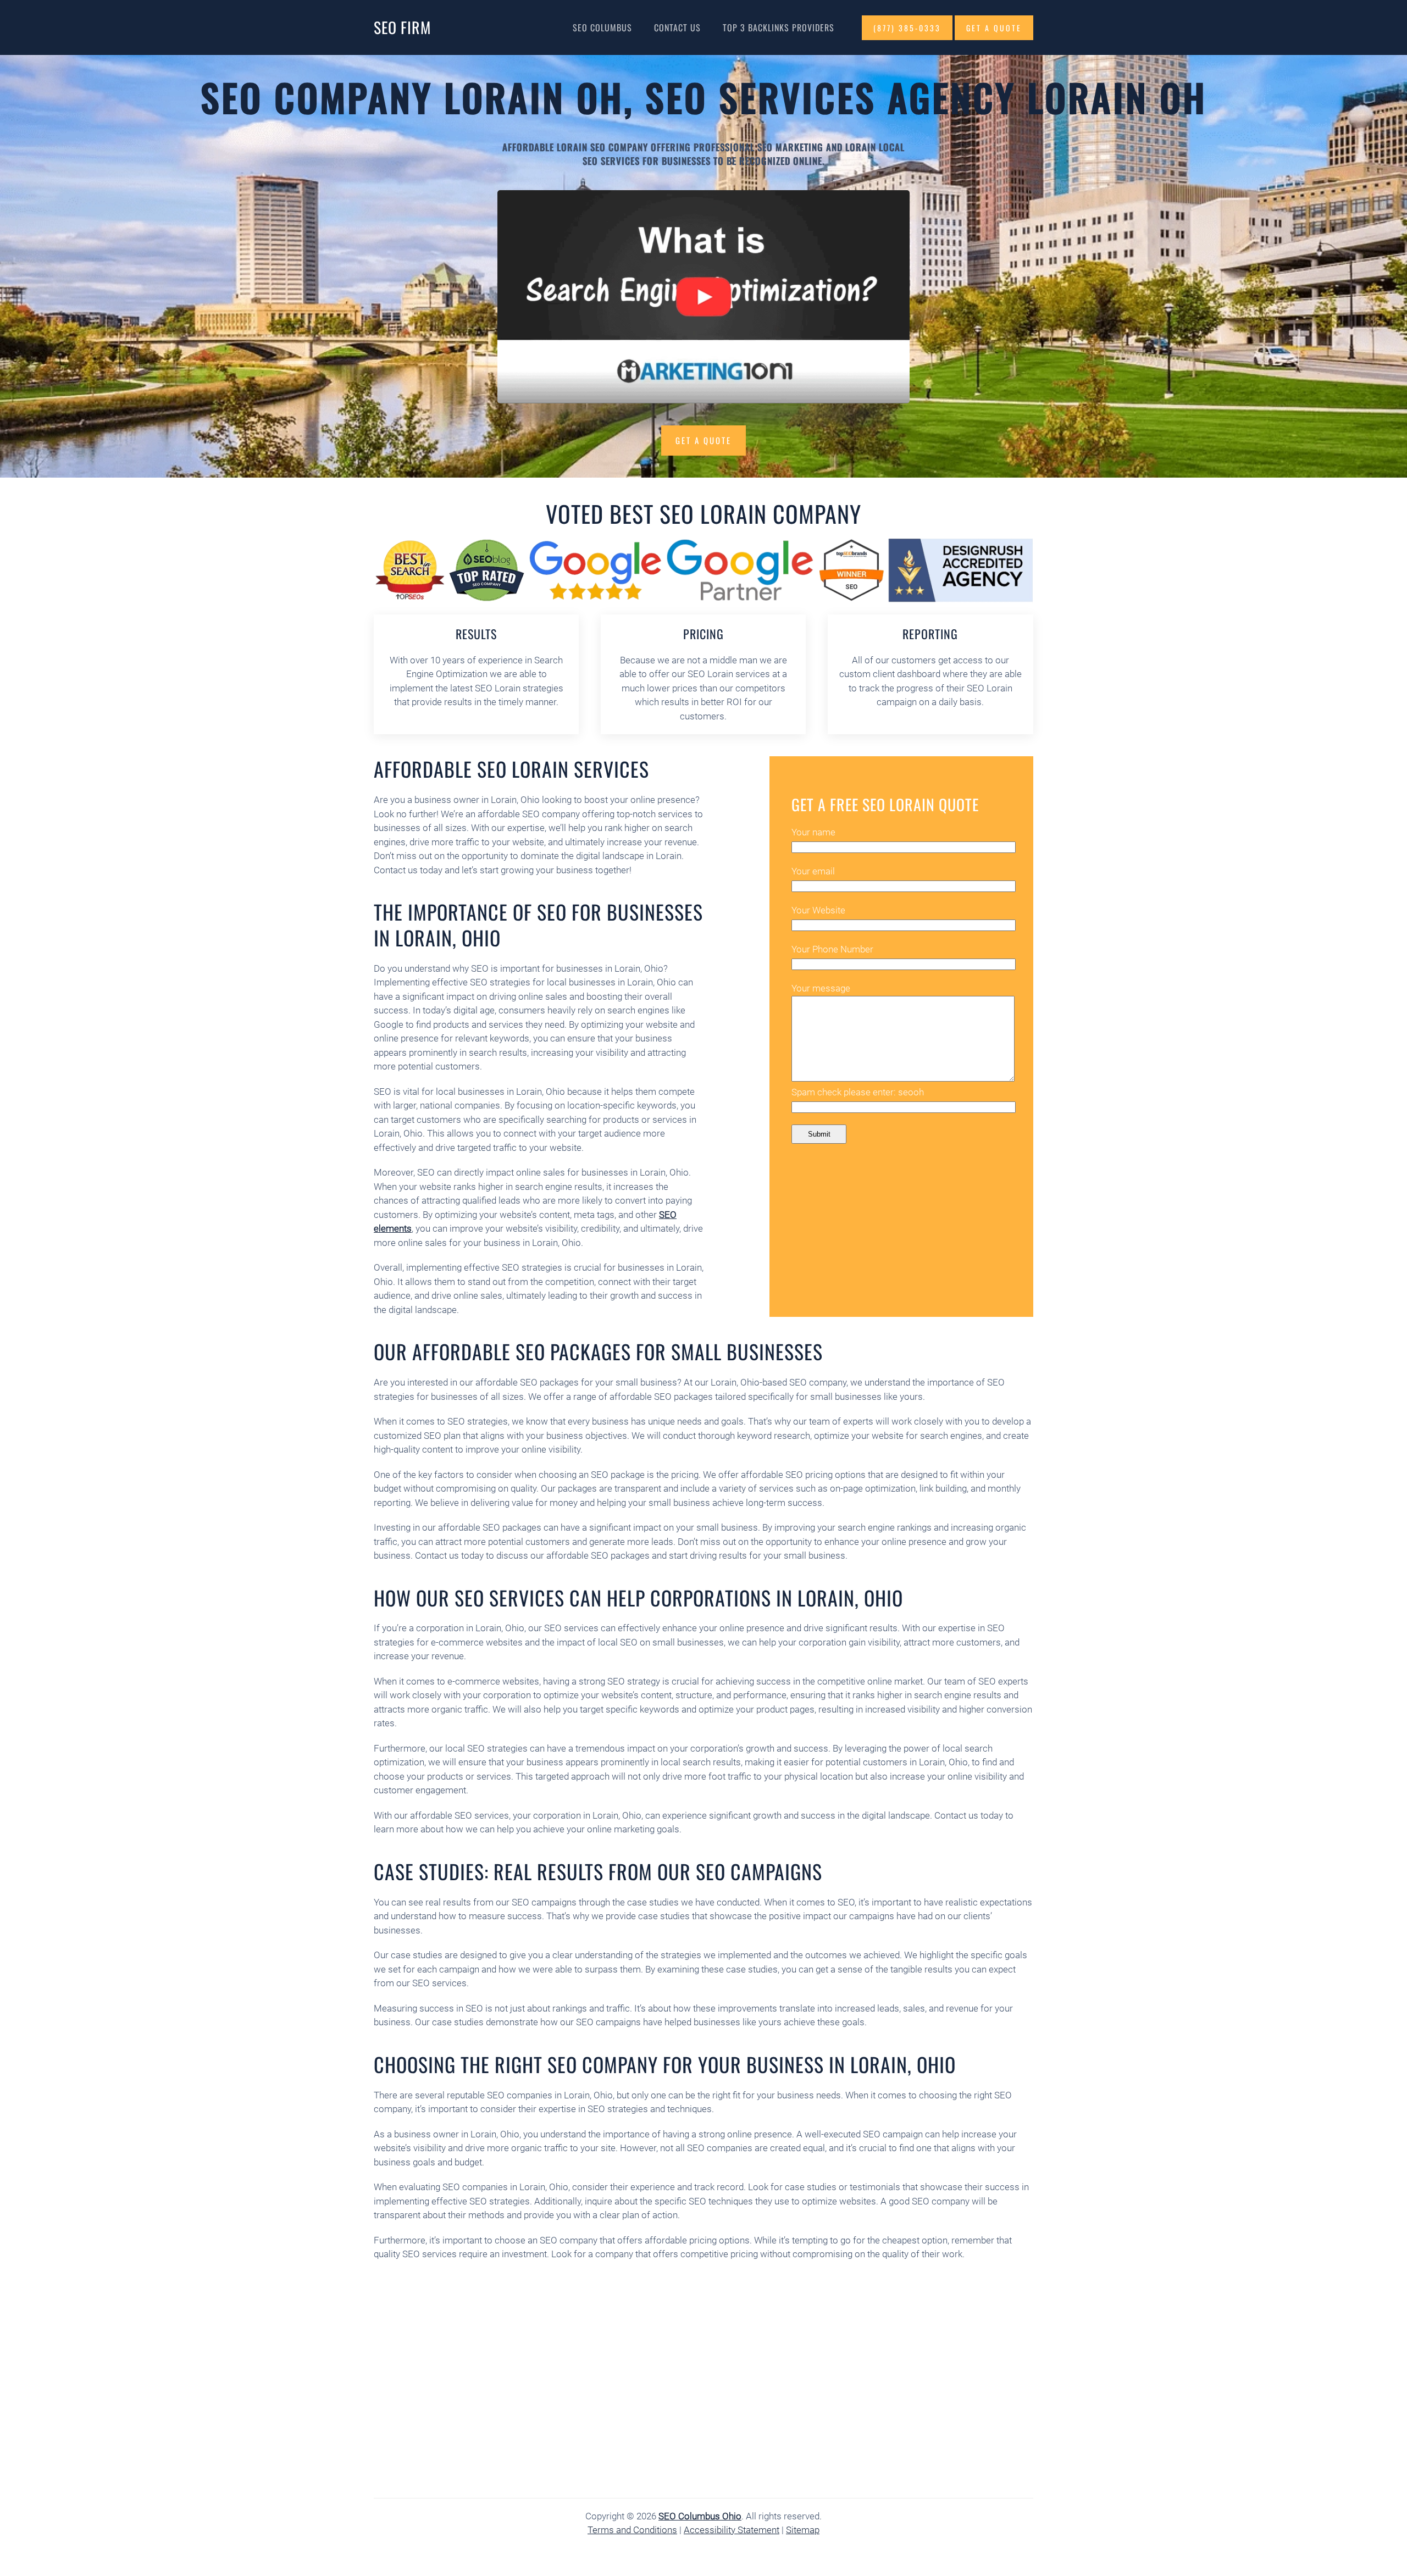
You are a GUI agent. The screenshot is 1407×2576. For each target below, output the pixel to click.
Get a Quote (703, 440)
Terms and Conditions (632, 2530)
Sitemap (803, 2530)
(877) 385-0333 (907, 28)
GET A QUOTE (994, 28)
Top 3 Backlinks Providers (779, 27)
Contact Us (677, 27)
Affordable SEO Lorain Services (511, 769)
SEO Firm (402, 27)
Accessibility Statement (732, 2530)
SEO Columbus (602, 27)
